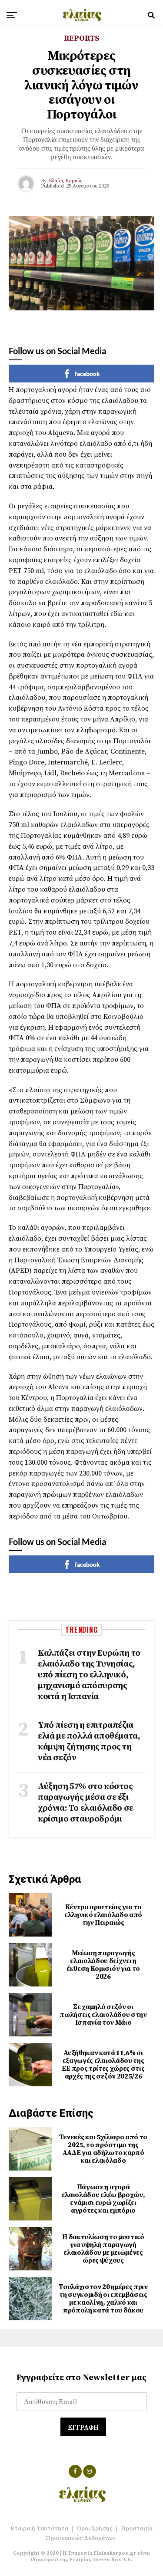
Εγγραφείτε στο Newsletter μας (81, 2378)
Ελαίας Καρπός (65, 181)
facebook (87, 374)
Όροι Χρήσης (95, 2529)
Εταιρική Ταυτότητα (39, 2529)
